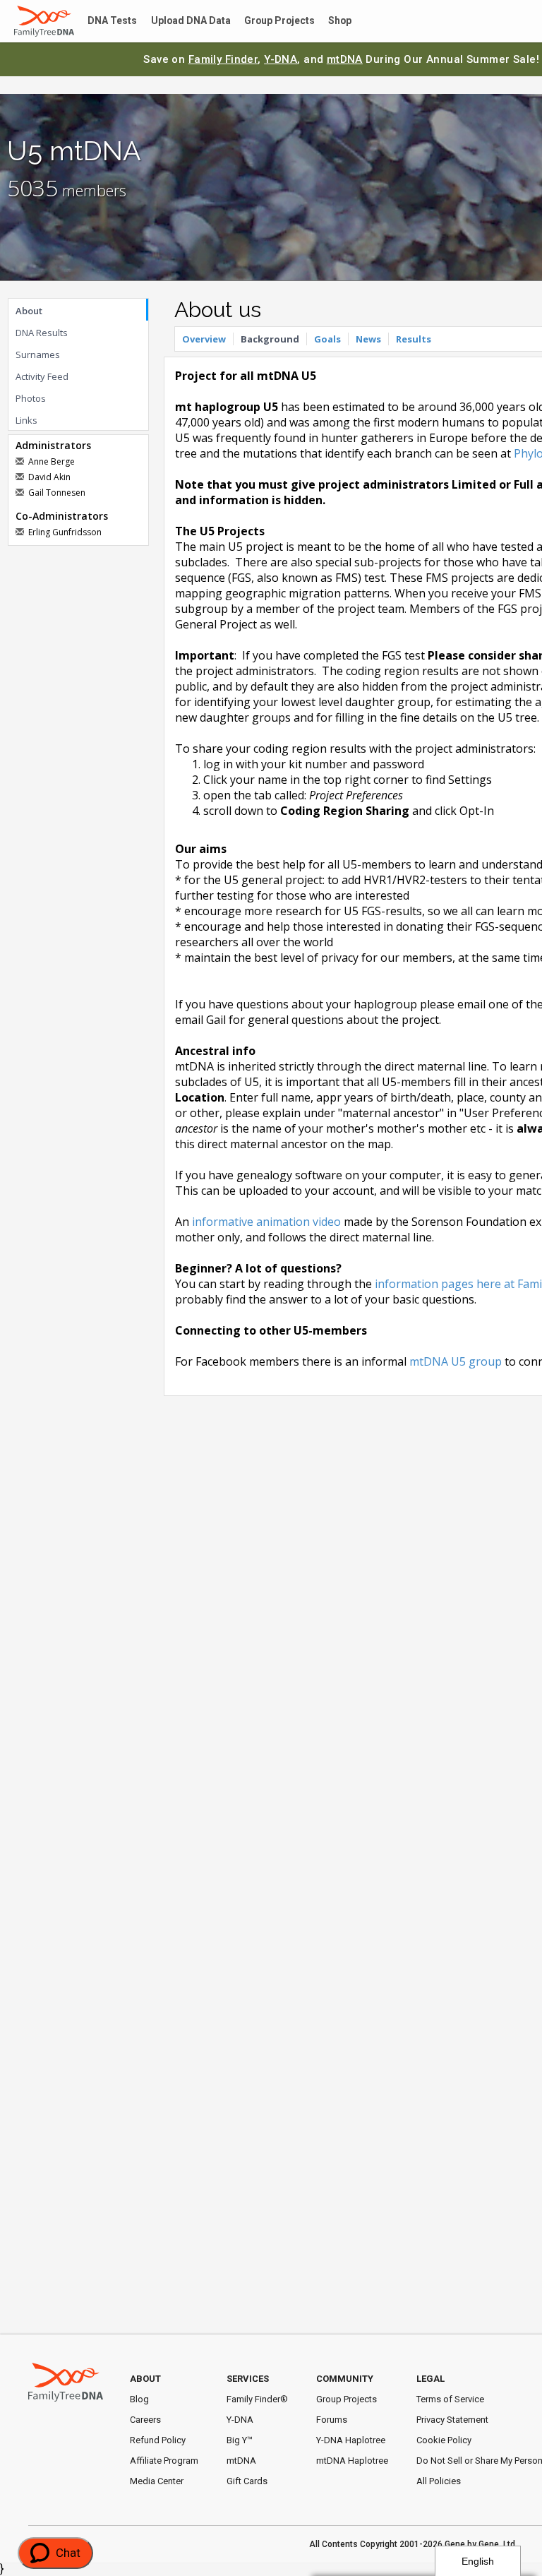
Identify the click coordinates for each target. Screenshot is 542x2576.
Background (270, 339)
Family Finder (223, 59)
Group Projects (265, 22)
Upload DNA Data (181, 22)
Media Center (157, 2481)
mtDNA (345, 59)
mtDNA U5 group (456, 1361)
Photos (31, 398)
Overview (204, 339)
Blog (139, 2399)
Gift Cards (247, 2481)
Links (26, 420)
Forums (332, 2420)
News (368, 339)
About (29, 311)
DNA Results (42, 333)
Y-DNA (281, 59)
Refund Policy (158, 2440)
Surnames (38, 354)
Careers (145, 2420)
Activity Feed (42, 376)
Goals (327, 339)
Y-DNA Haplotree (351, 2440)
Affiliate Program (164, 2461)
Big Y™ (240, 2440)
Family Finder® (257, 2399)
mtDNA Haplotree (352, 2461)
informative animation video (266, 1222)
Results (414, 339)
